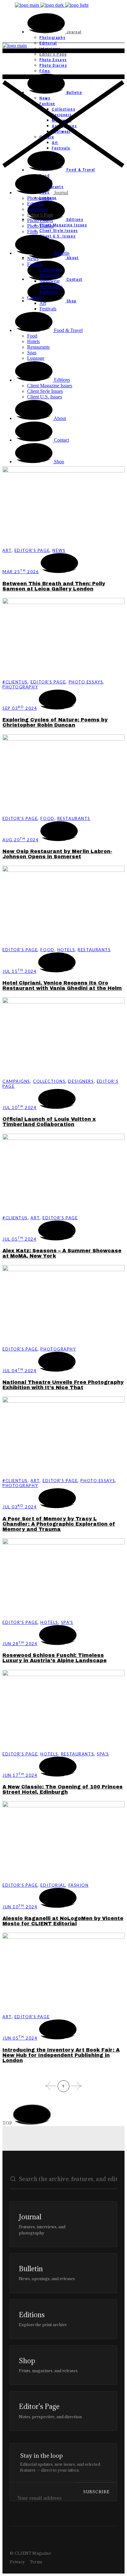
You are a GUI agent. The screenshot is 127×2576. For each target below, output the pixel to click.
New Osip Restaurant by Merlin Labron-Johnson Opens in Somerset (57, 854)
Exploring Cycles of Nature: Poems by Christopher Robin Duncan (55, 722)
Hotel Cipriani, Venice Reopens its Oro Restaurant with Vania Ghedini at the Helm (62, 985)
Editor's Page (32, 550)
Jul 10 (19, 1107)
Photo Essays (86, 682)
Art (7, 550)
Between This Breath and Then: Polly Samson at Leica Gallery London (54, 586)
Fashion (79, 1885)
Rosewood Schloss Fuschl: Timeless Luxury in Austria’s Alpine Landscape (55, 1658)
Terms (36, 2562)
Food (47, 818)
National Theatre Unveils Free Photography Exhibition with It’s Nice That (63, 1385)
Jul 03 (20, 1507)
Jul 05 (19, 1239)
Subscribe (96, 2492)
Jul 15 (19, 971)
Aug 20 (20, 840)
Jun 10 (20, 1907)
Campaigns (16, 1081)
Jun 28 (20, 1644)
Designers (81, 1081)
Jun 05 (20, 2038)
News (59, 550)
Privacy (17, 2562)
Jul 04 (19, 1371)
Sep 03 (20, 708)
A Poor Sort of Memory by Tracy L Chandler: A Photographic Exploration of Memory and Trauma (59, 1524)
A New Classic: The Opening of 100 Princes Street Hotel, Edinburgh (63, 1789)
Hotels (66, 950)
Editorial (53, 1885)
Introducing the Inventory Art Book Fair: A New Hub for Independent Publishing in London (61, 2055)
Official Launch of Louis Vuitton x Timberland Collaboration (49, 1122)
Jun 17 (20, 1775)
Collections (49, 1081)
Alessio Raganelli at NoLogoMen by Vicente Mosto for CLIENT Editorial (63, 1921)
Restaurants (74, 818)
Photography (20, 687)
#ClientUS (15, 682)
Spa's (67, 1622)
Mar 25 (21, 572)
